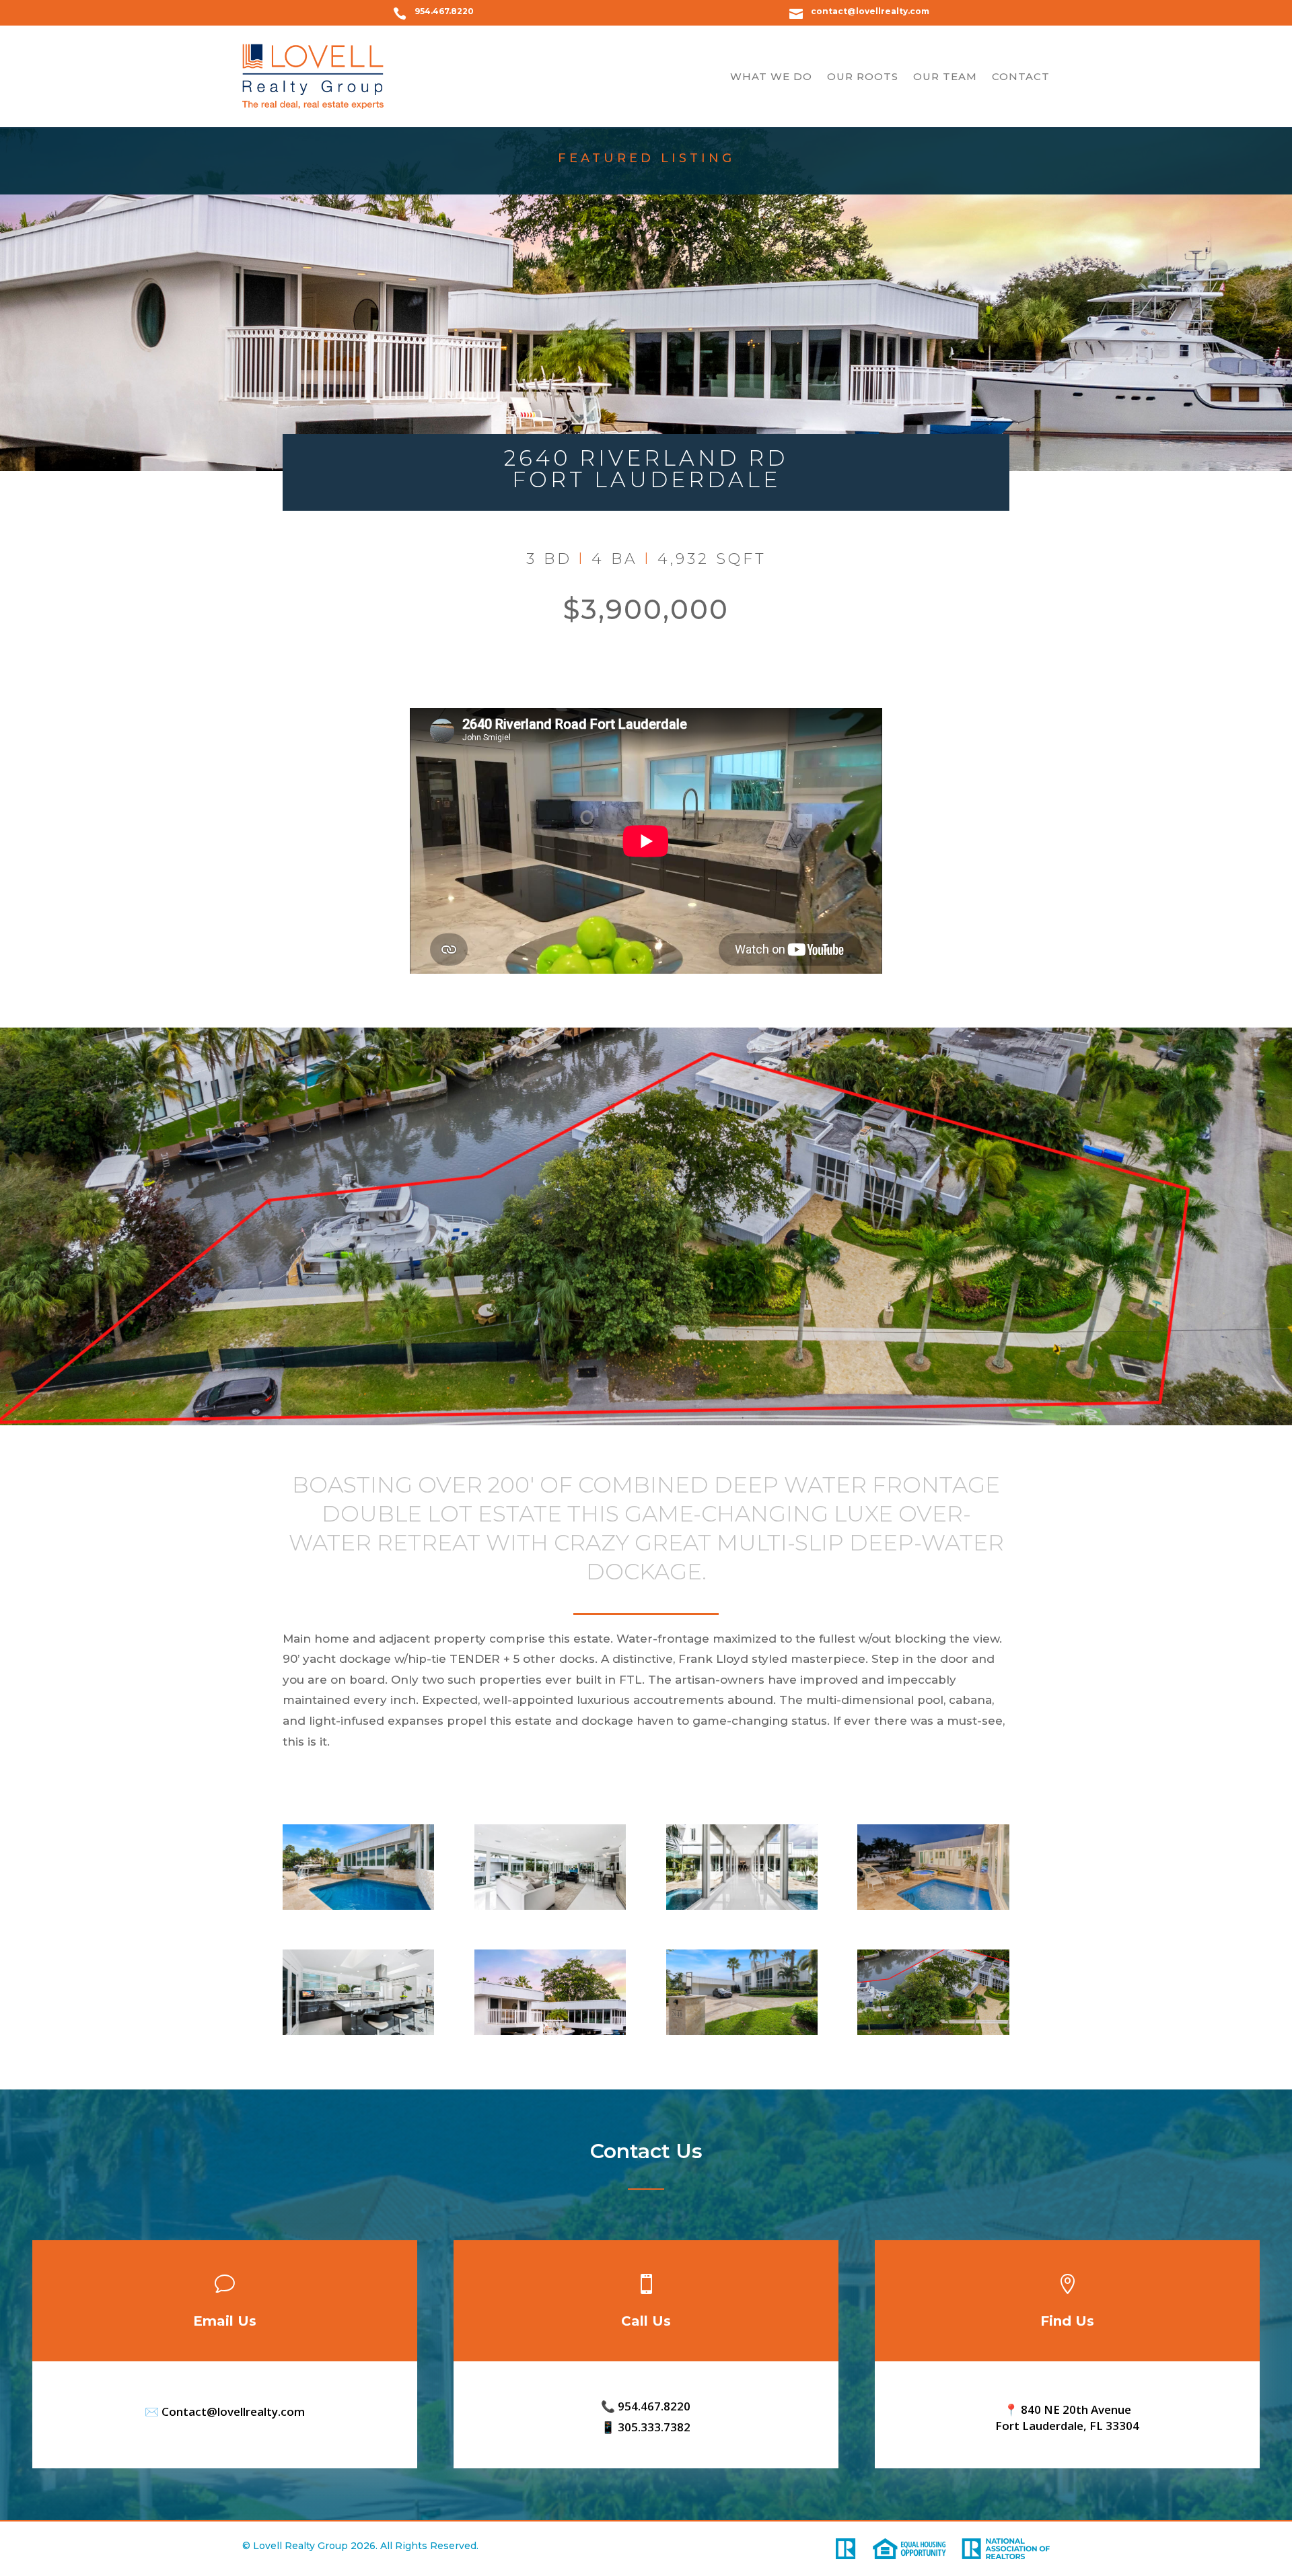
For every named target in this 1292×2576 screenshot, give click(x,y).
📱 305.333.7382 (646, 2427)
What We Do (771, 76)
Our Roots (863, 76)
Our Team (945, 76)
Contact (1021, 76)
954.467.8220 (444, 11)
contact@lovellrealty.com (870, 11)
